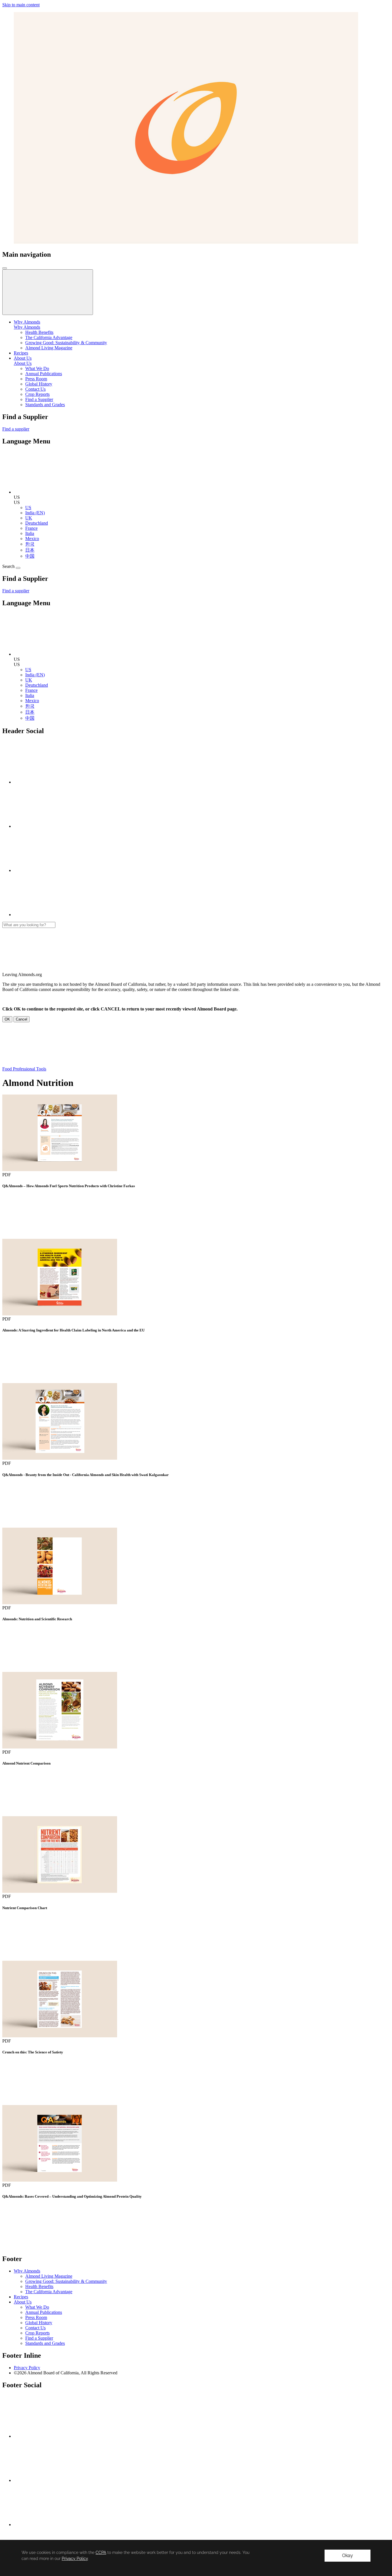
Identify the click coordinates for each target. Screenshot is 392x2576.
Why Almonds (27, 327)
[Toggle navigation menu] (5, 268)
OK (7, 1019)
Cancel (22, 1019)
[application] (196, 2558)
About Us (23, 363)
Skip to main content (21, 5)
